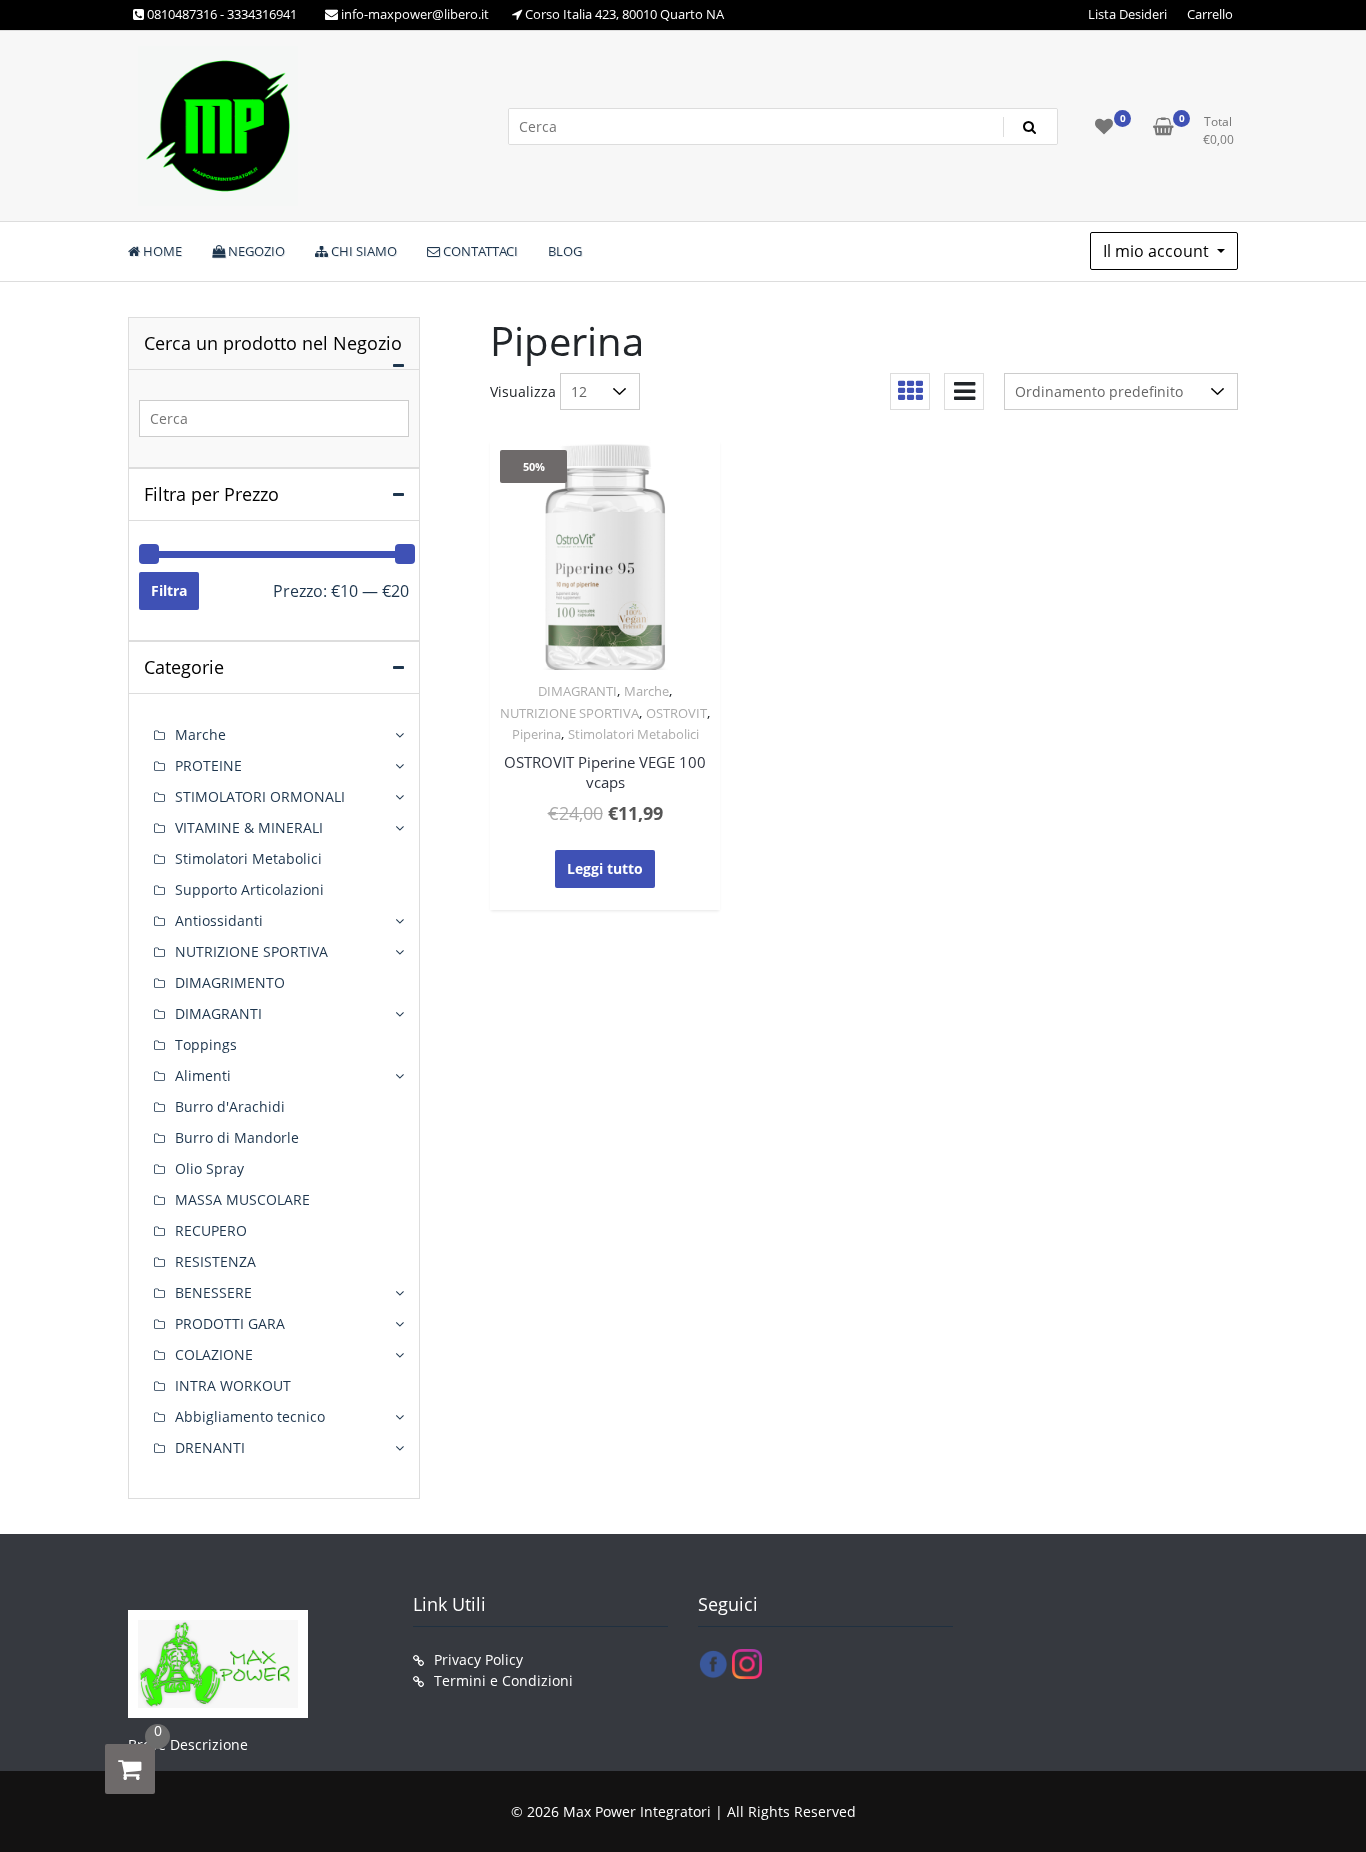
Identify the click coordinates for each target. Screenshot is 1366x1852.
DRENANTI (210, 1447)
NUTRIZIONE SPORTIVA (569, 713)
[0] (130, 1769)
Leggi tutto (605, 868)
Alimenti (203, 1075)
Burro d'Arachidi (230, 1106)
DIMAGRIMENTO (230, 982)
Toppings (206, 1044)
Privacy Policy (478, 1659)
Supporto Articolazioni (249, 889)
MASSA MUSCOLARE (242, 1199)
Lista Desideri (1127, 14)
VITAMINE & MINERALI (249, 827)
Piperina (536, 734)
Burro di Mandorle (237, 1137)
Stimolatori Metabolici (633, 734)
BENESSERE (213, 1292)
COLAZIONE (214, 1354)
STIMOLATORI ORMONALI (260, 796)
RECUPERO (211, 1230)
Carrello (1210, 14)
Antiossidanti (219, 920)
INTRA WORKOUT (233, 1385)
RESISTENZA (215, 1261)
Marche (646, 691)
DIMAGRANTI (577, 691)
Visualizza (523, 391)
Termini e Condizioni (503, 1680)
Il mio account (1158, 251)
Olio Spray (209, 1168)
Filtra (169, 590)
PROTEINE (208, 765)
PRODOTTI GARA (230, 1323)
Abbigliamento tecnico (250, 1416)
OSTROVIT (676, 713)
